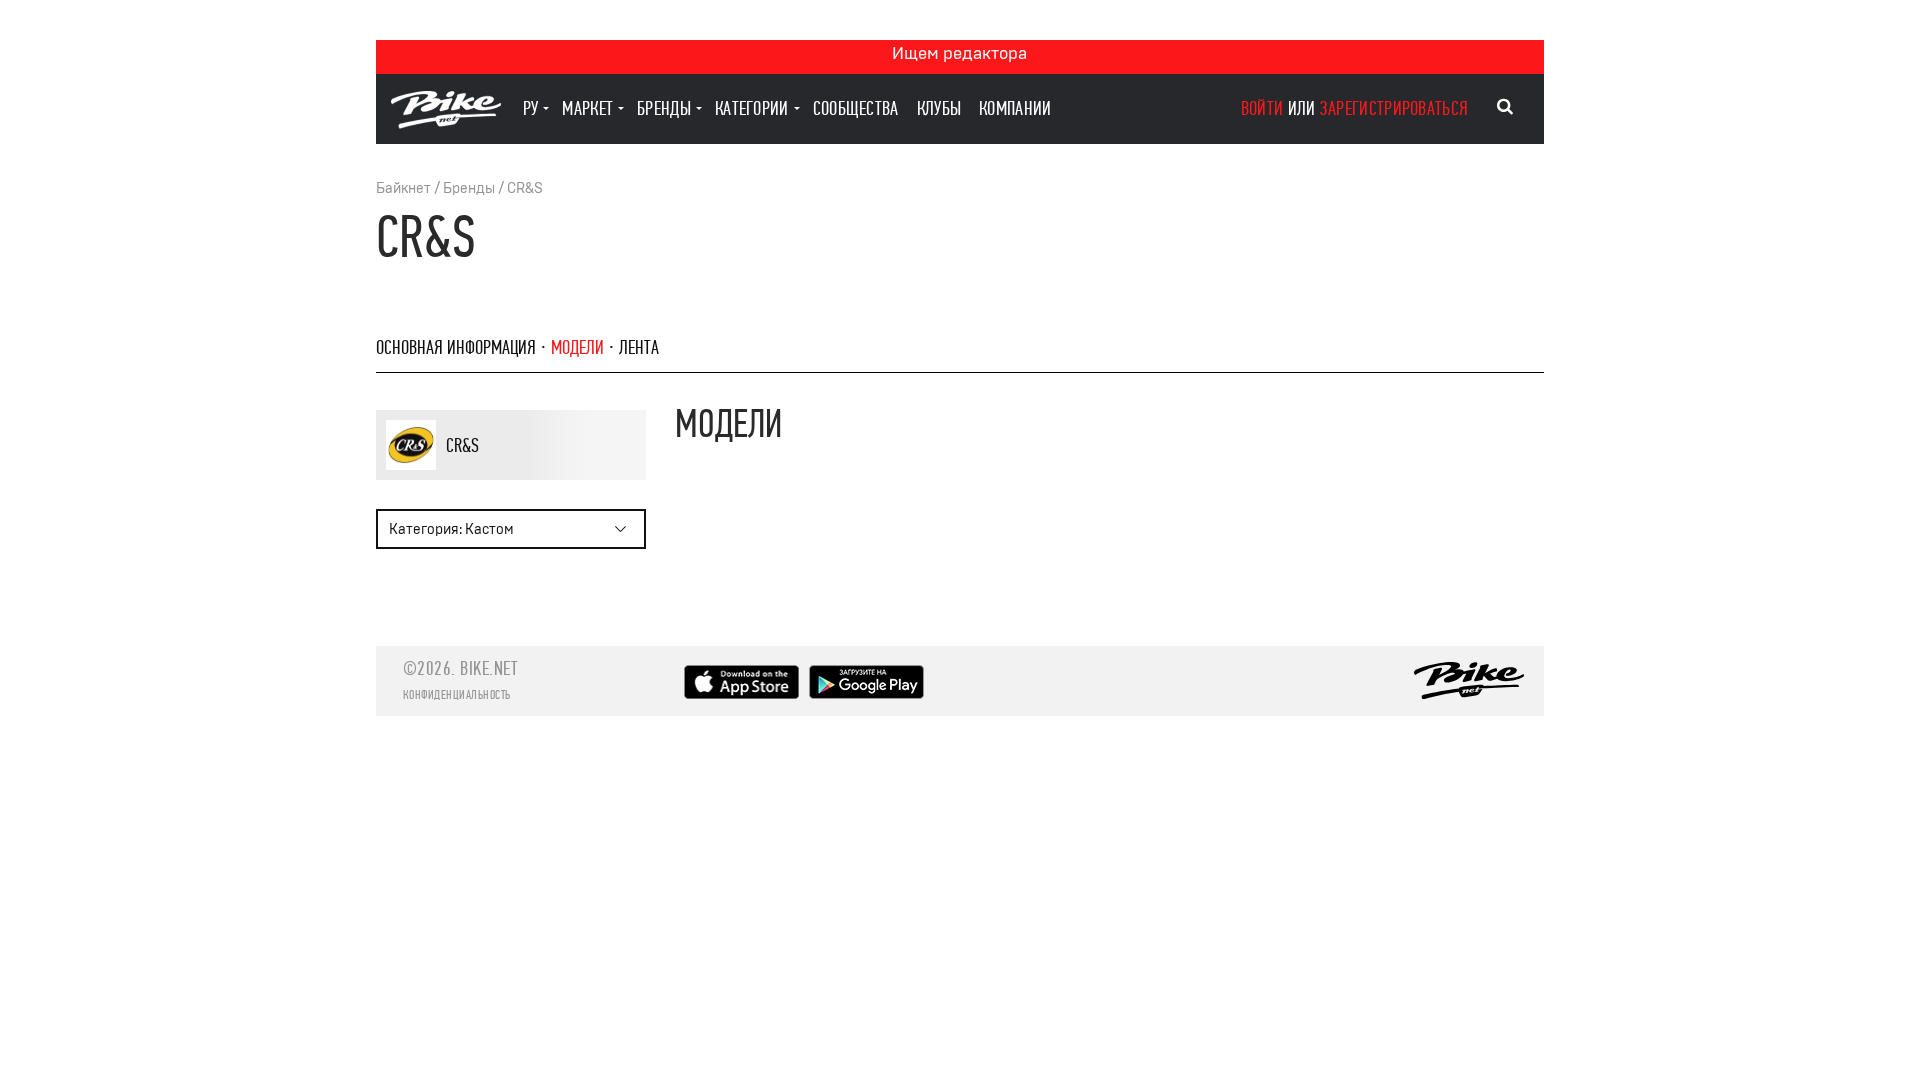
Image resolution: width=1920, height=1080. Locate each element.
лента (639, 347)
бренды (664, 108)
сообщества (856, 108)
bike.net (488, 668)
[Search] (1505, 107)
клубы (939, 108)
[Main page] (446, 123)
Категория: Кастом (451, 529)
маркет (587, 108)
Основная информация (456, 347)
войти (1262, 108)
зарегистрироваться (1394, 108)
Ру (531, 108)
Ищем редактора (959, 53)
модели (577, 347)
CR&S (525, 188)
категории (752, 108)
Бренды (469, 188)
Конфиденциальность (457, 695)
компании (1015, 108)
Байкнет (403, 188)
